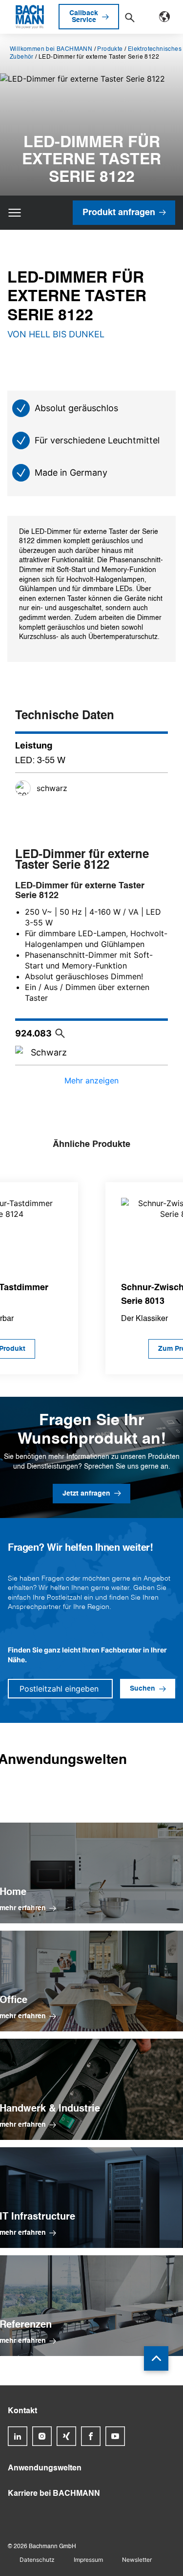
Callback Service (84, 17)
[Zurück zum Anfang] (156, 2358)
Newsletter (137, 2560)
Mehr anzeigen (91, 1080)
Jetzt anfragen (86, 1494)
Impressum (88, 2560)
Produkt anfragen (119, 213)
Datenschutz (37, 2560)
